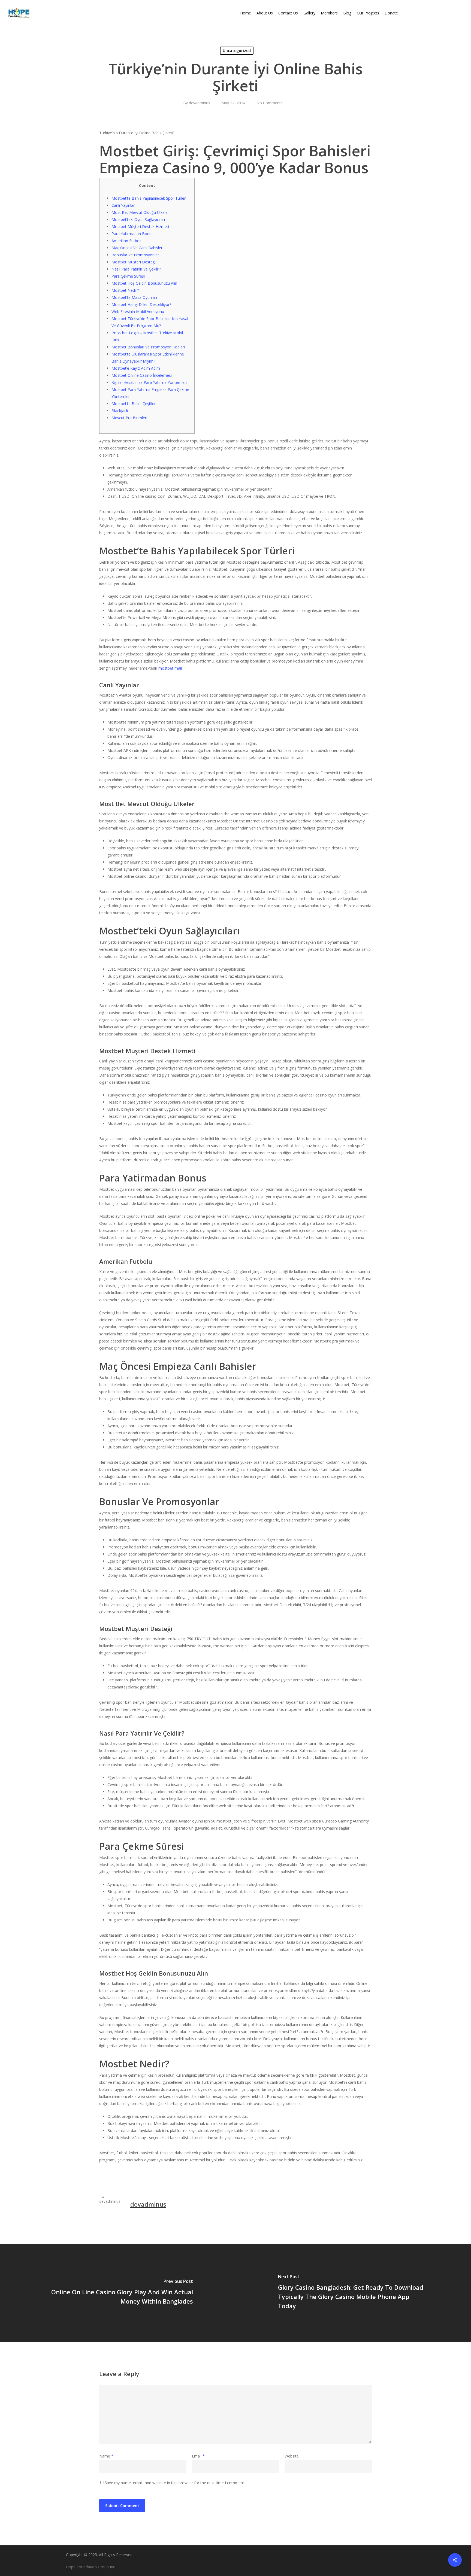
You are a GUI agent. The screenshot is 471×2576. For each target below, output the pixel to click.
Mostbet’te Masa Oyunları (134, 297)
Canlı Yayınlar (123, 205)
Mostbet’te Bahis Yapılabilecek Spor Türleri (149, 198)
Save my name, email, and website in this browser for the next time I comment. (175, 2483)
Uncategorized (237, 51)
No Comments (270, 103)
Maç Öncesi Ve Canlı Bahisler (137, 248)
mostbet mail (170, 668)
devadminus (200, 103)
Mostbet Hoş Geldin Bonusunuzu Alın (144, 283)
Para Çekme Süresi (128, 276)
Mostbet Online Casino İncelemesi (142, 375)
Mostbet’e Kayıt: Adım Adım (136, 368)
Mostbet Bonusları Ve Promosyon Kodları (148, 347)
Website (292, 2456)
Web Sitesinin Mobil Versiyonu (138, 312)
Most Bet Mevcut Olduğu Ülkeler (140, 212)
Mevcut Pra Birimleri (129, 418)
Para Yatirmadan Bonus (132, 234)
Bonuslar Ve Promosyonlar (135, 255)
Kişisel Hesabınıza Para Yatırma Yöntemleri (149, 382)
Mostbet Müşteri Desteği (134, 262)
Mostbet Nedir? (125, 290)
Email (198, 2456)
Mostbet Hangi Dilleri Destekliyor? (141, 304)
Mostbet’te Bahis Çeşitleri (134, 404)
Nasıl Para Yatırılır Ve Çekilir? (136, 269)
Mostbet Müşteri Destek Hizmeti (140, 227)
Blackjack (120, 411)
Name (106, 2456)
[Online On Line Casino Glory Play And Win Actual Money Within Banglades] (118, 2293)
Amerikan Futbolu (127, 241)
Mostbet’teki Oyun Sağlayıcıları (138, 219)
